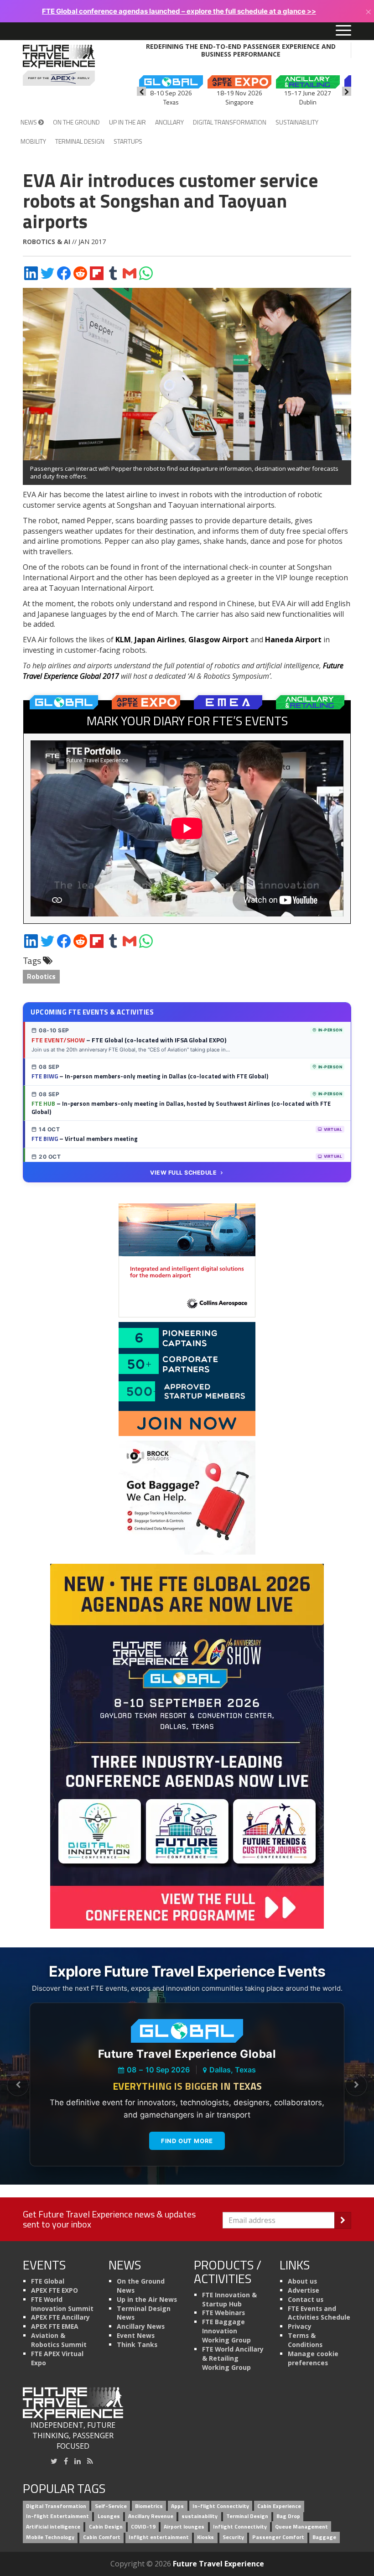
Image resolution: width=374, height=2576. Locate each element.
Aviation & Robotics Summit (59, 2340)
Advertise (304, 2290)
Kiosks (205, 2537)
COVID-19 (143, 2527)
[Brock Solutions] (187, 1497)
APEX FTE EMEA (55, 2326)
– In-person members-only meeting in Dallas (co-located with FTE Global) (150, 1076)
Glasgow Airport (218, 640)
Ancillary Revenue (151, 2516)
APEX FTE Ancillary (60, 2317)
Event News (136, 2335)
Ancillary (169, 122)
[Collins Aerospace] (187, 1260)
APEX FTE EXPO (55, 2290)
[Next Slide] (356, 2085)
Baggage (324, 2537)
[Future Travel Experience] (59, 65)
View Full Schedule (183, 1173)
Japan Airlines (160, 640)
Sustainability (297, 122)
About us (302, 2281)
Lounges (109, 2516)
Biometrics (149, 2506)
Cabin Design (106, 2527)
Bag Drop (288, 2516)
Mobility (33, 141)
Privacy (300, 2326)
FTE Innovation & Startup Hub (229, 2299)
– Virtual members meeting (85, 1139)
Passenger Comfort (278, 2537)
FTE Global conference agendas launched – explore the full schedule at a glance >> (179, 11)
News (29, 122)
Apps (177, 2506)
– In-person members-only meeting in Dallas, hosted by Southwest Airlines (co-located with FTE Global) (181, 1108)
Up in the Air (127, 122)
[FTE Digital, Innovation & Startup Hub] (187, 1379)
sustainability (200, 2516)
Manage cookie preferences (313, 2358)
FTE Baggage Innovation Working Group (226, 2331)
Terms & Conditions (305, 2340)
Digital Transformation (230, 122)
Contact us (306, 2299)
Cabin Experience (279, 2506)
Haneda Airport (293, 640)
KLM (123, 640)
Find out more (187, 2141)
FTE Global (48, 2281)
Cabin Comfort (102, 2537)
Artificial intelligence (53, 2527)
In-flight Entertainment (57, 2516)
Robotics (41, 976)
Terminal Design (80, 141)
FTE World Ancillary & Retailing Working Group (233, 2358)
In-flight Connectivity (221, 2506)
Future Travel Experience (218, 2564)
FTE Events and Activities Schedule (319, 2313)
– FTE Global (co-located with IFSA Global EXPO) (129, 1040)
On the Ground (76, 122)
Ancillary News (141, 2326)
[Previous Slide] (18, 2085)
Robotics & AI (47, 242)
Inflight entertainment (159, 2537)
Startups (128, 141)
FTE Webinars (223, 2313)
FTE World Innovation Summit (62, 2304)
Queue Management (301, 2527)
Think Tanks (137, 2344)
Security (233, 2537)
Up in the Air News (147, 2299)
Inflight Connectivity (240, 2527)
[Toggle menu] (343, 31)
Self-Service (111, 2506)
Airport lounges (184, 2527)
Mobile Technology (50, 2537)
